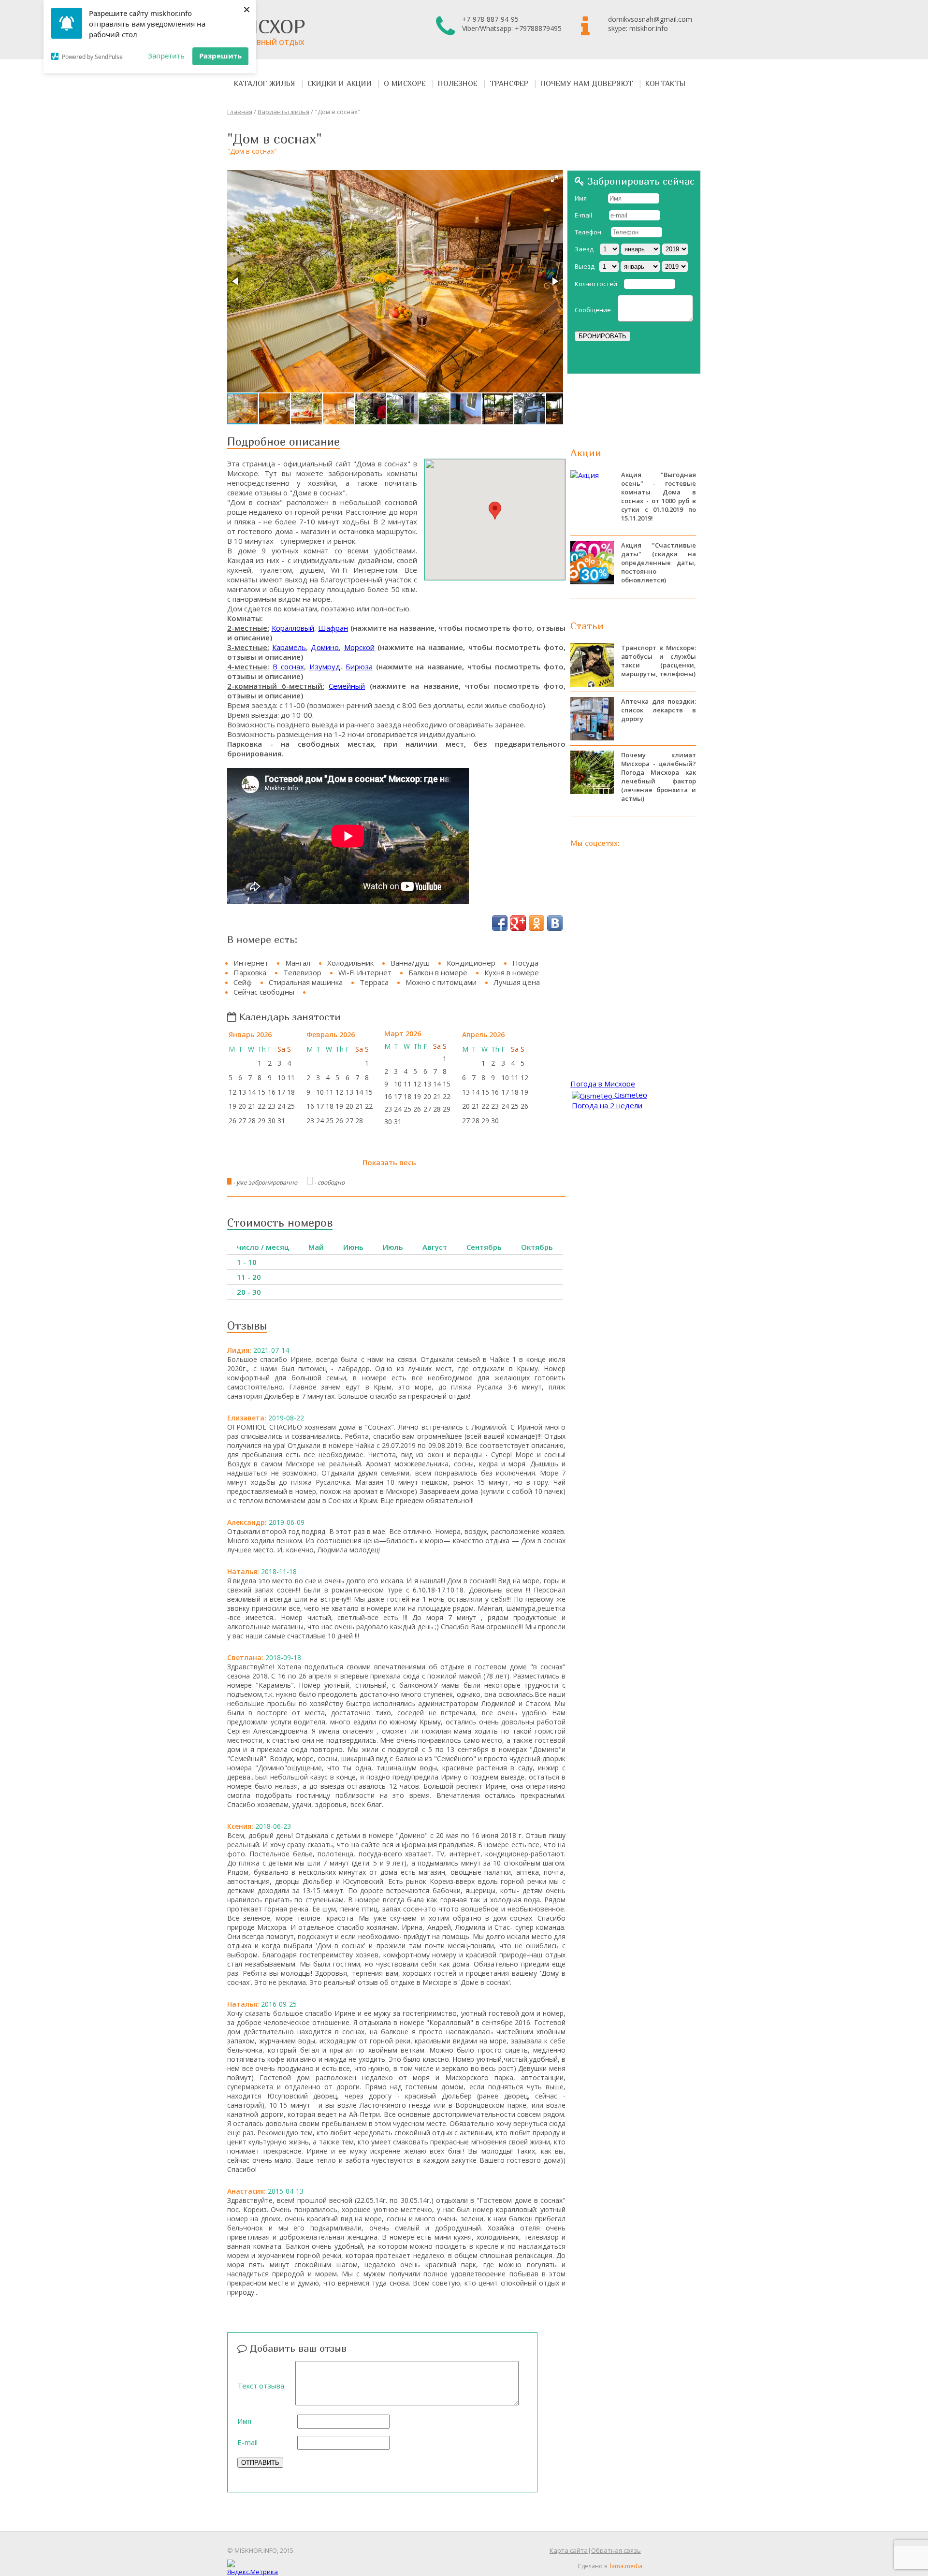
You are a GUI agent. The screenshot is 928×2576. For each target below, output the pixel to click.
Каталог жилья (265, 83)
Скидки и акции (340, 83)
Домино (325, 647)
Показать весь (389, 1162)
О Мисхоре (405, 83)
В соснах (288, 666)
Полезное (458, 83)
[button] (554, 179)
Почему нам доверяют (587, 83)
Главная (240, 112)
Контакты (666, 83)
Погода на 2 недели (607, 1105)
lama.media (626, 2566)
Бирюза (359, 666)
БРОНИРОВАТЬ (602, 336)
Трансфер (509, 83)
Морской (359, 647)
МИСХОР (266, 31)
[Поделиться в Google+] (518, 923)
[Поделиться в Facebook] (500, 923)
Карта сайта (569, 2550)
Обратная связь (616, 2550)
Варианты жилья (283, 112)
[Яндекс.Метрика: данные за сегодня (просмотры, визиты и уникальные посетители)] (253, 2568)
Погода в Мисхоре (603, 1084)
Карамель (289, 647)
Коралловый (293, 628)
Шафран (333, 628)
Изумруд (325, 666)
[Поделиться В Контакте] (555, 923)
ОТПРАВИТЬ (260, 2463)
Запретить (166, 56)
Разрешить (220, 56)
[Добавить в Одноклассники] (536, 923)
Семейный (347, 686)
